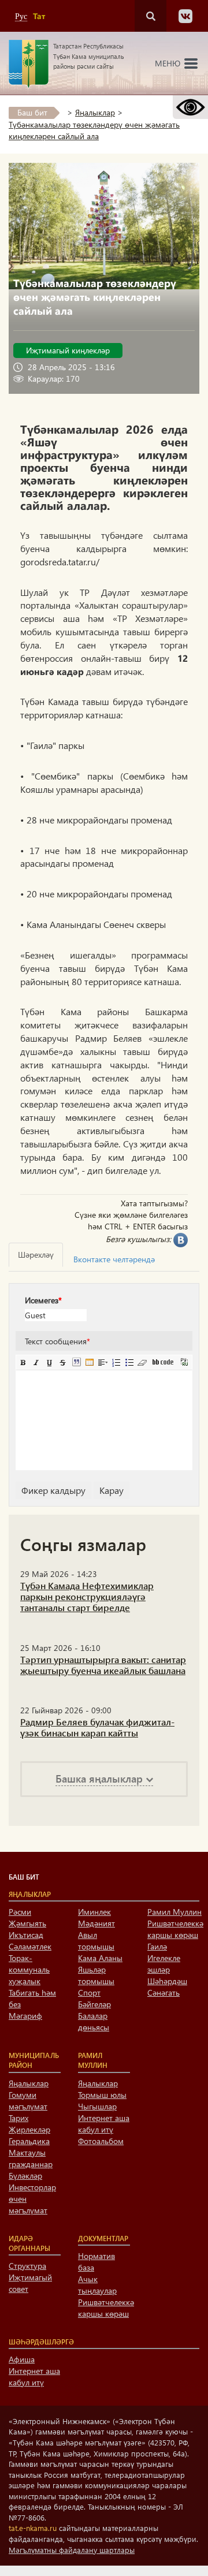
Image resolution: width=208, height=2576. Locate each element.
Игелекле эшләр (164, 1964)
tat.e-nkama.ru (33, 2528)
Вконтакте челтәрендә (114, 1259)
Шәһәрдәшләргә (41, 2342)
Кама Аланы (100, 1958)
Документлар (103, 2238)
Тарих (18, 2118)
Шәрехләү (36, 1255)
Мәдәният (96, 1923)
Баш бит (32, 112)
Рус (21, 16)
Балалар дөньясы (94, 2021)
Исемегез (43, 1300)
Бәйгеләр (94, 2004)
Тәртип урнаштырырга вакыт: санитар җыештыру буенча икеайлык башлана (103, 1665)
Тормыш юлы (102, 2095)
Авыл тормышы (96, 1941)
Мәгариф (25, 2016)
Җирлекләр (29, 2129)
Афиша (22, 2359)
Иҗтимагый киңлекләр (68, 350)
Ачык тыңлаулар (97, 2285)
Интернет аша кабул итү (104, 2124)
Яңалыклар (95, 112)
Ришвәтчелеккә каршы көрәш (175, 1929)
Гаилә (157, 1946)
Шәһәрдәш (167, 1981)
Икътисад (26, 1935)
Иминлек (94, 1912)
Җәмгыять (27, 1923)
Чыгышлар (97, 2106)
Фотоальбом (101, 2141)
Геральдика (29, 2141)
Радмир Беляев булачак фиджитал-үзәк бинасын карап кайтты (97, 1727)
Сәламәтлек (30, 1946)
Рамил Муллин (174, 1912)
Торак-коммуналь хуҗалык (29, 1969)
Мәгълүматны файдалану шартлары (72, 2550)
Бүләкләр (25, 2176)
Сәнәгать (164, 1992)
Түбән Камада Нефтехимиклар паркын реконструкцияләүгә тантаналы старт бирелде (87, 1596)
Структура (27, 2266)
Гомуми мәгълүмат (28, 2100)
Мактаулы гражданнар (31, 2158)
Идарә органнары (29, 2243)
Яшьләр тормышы (96, 1975)
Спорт (89, 1992)
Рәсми (20, 1912)
